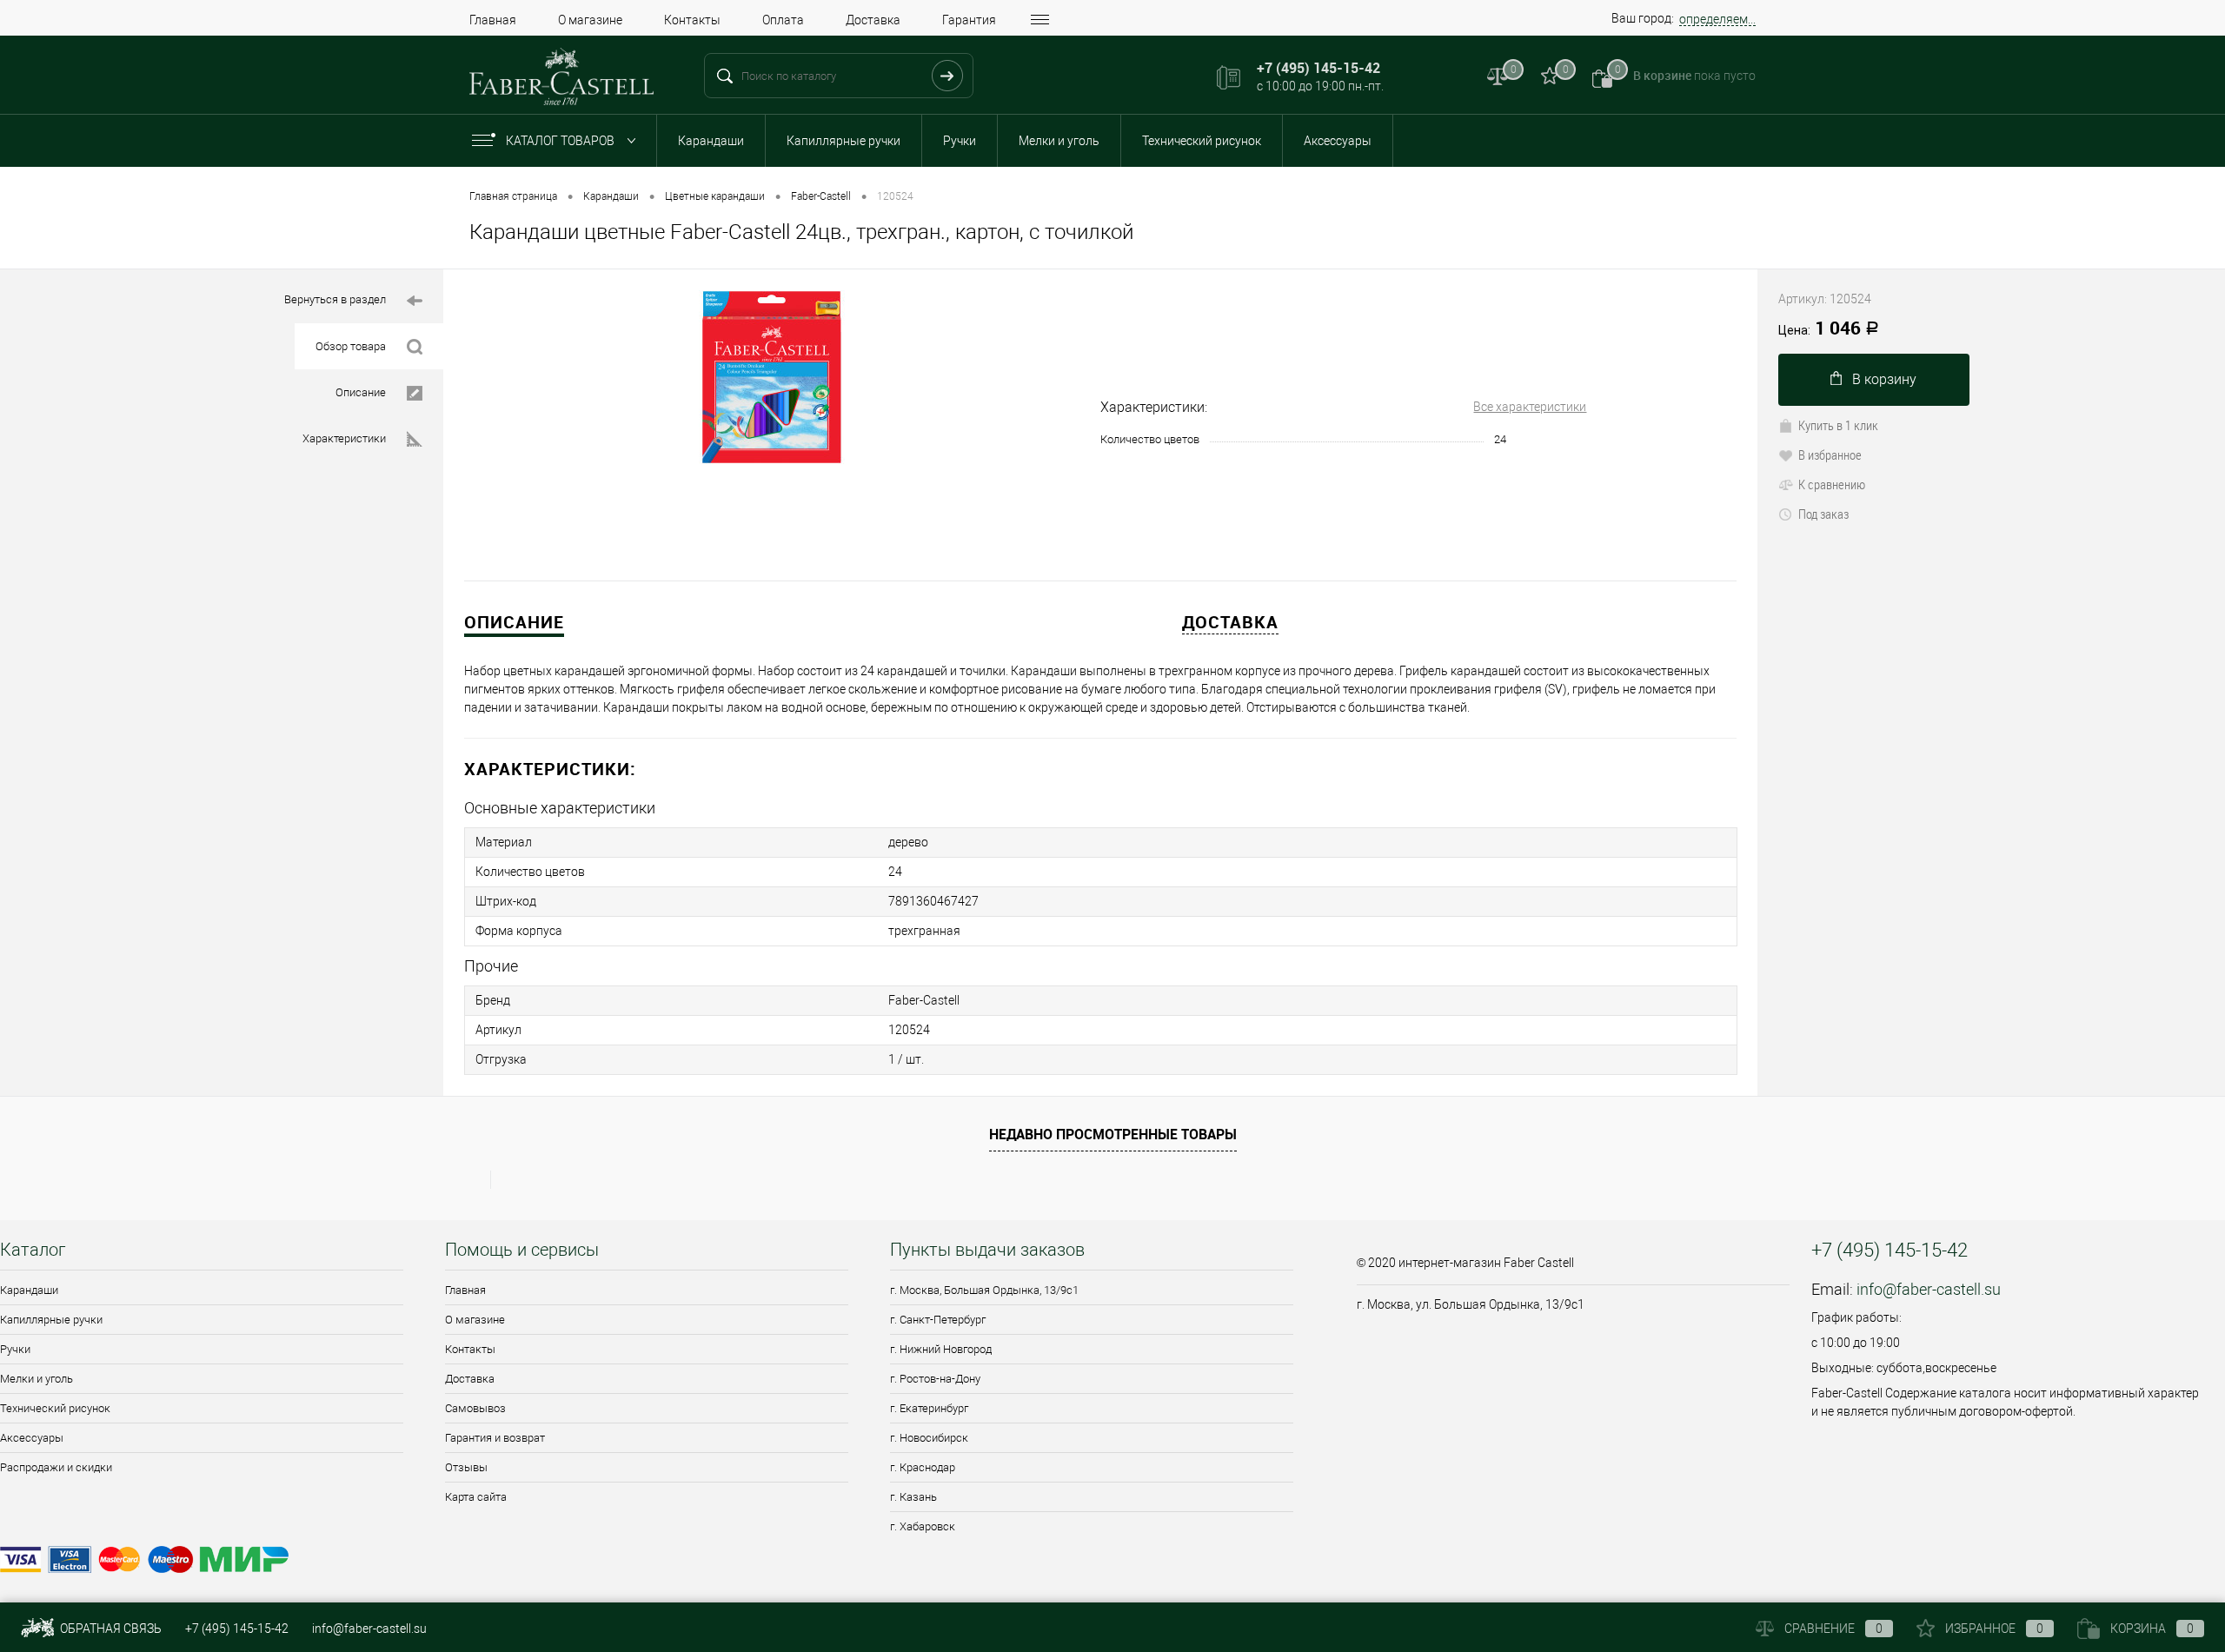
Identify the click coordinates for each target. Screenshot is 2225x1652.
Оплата (783, 20)
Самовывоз (475, 1408)
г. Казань (913, 1497)
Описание (361, 392)
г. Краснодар (923, 1467)
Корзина (2152, 1629)
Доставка (873, 20)
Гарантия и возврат (495, 1438)
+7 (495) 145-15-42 (237, 1629)
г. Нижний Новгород (941, 1349)
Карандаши (711, 141)
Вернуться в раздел (335, 299)
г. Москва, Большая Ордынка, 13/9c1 (984, 1290)
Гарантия (969, 20)
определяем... (1717, 19)
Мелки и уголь (1059, 141)
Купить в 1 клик (1838, 425)
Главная (493, 20)
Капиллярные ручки (844, 141)
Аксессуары (1338, 141)
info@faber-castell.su (1929, 1289)
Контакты (692, 20)
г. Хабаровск (923, 1526)
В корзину (1884, 379)
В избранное (1830, 454)
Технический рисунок (1202, 141)
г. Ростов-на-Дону (935, 1379)
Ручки (960, 141)
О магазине (590, 20)
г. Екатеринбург (929, 1408)
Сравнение (1833, 1629)
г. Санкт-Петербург (938, 1320)
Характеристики (344, 438)
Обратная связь (110, 1629)
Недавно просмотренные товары (1113, 1134)
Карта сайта (476, 1497)
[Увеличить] (772, 377)
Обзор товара (351, 346)
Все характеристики (1530, 407)
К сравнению (1832, 484)
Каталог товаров (561, 141)
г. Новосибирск (929, 1438)
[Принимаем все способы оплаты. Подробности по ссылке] (667, 1562)
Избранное (1994, 1629)
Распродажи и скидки (56, 1467)
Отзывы (466, 1467)
